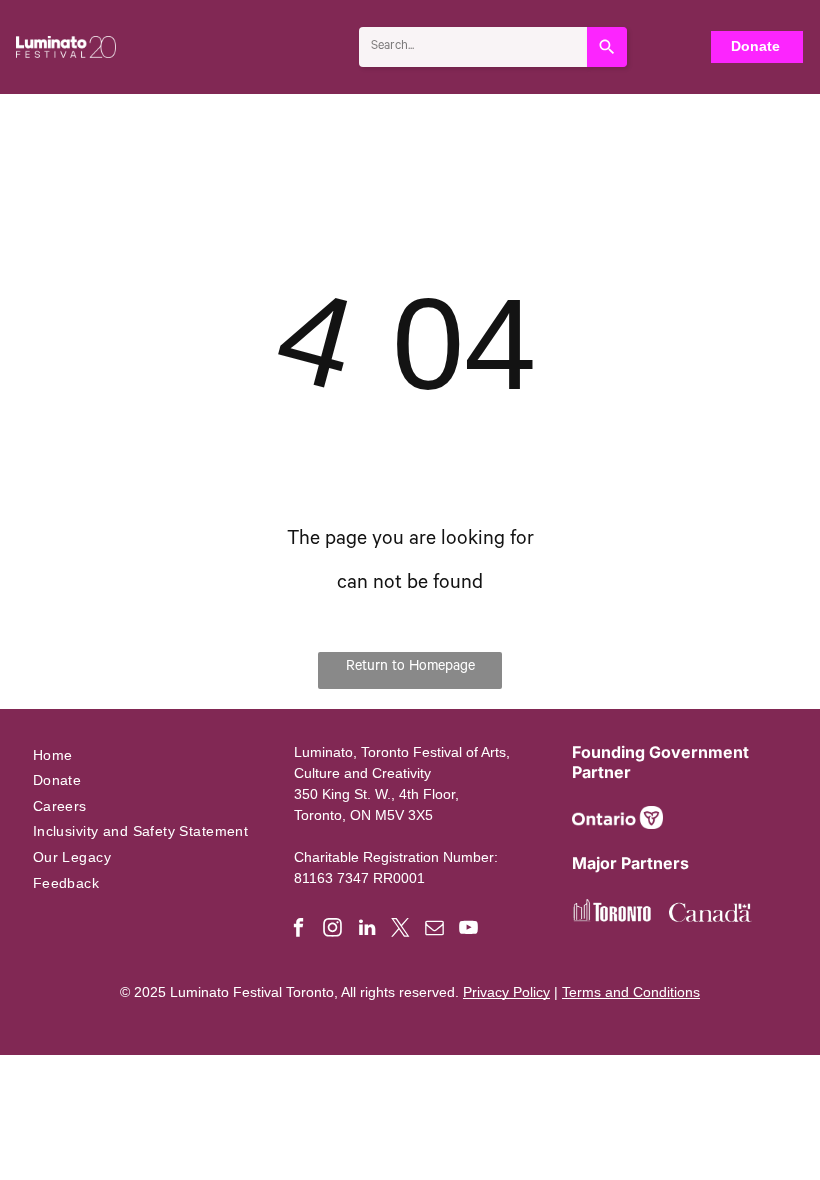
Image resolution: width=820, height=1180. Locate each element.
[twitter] (400, 930)
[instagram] (332, 930)
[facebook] (298, 930)
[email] (434, 930)
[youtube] (468, 930)
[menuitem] (148, 755)
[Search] (607, 47)
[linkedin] (366, 930)
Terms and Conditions (631, 992)
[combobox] (473, 47)
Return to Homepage (410, 668)
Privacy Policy (506, 992)
